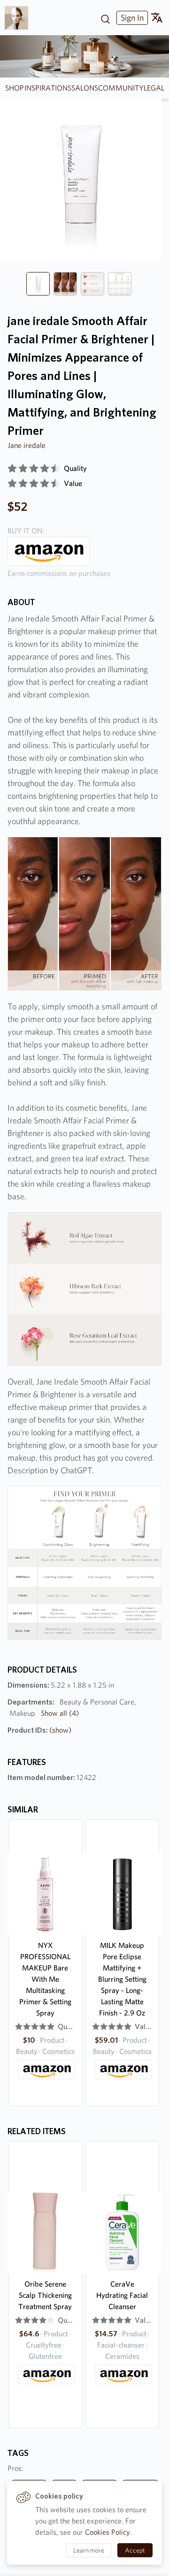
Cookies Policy (108, 2532)
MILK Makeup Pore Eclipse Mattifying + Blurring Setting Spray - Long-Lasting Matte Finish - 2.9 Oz (122, 1979)
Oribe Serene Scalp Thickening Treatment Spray (45, 2295)
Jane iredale (27, 445)
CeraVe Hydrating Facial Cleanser (122, 2295)
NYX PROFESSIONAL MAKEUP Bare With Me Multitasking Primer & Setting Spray (45, 1979)
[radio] (12, 469)
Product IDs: (39, 1730)
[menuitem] (131, 18)
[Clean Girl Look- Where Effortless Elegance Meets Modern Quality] (20, 18)
